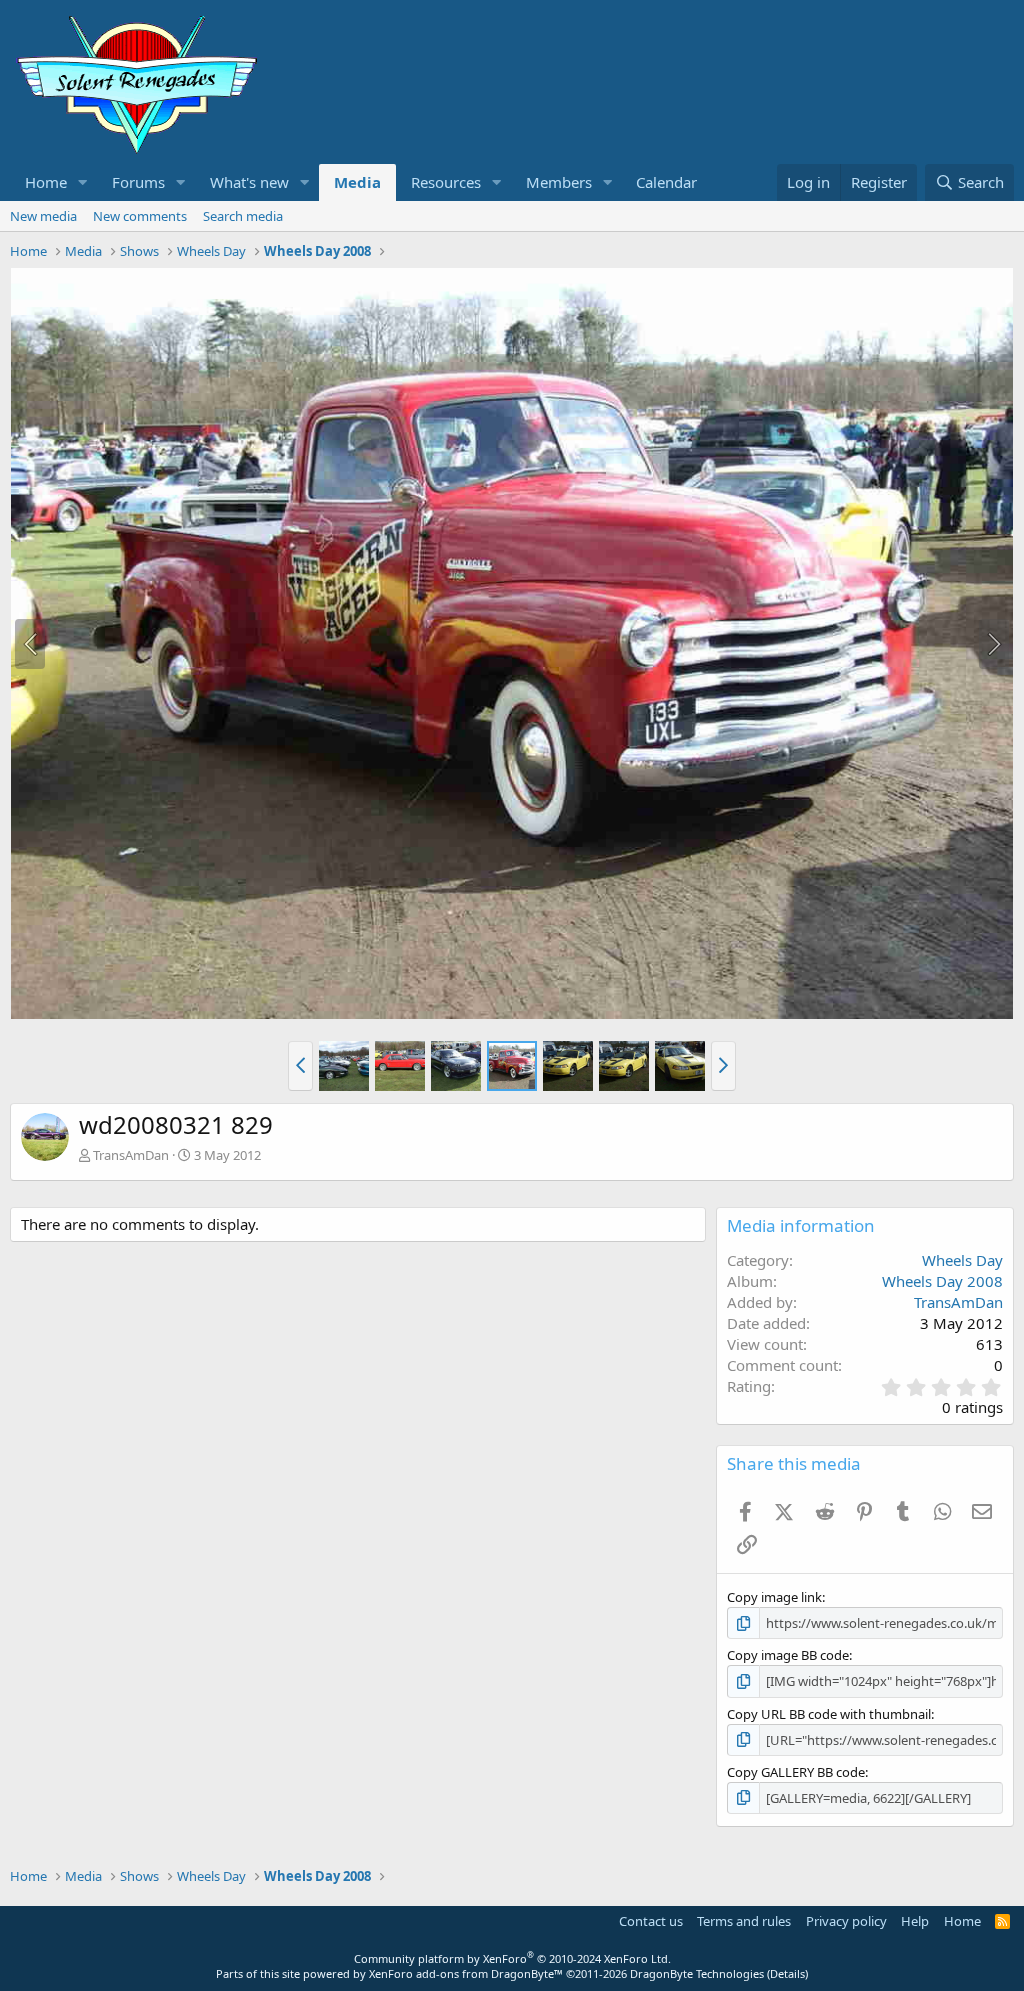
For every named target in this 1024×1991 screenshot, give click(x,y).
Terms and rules (744, 1921)
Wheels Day (962, 1260)
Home (46, 182)
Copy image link (774, 1597)
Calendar (666, 182)
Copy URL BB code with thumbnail (829, 1714)
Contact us (651, 1921)
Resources (446, 182)
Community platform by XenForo (512, 1958)
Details (787, 1973)
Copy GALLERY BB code (796, 1772)
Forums (138, 182)
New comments (140, 216)
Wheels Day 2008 (942, 1281)
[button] (83, 182)
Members (559, 182)
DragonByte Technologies (697, 1973)
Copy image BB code (788, 1655)
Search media (243, 216)
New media (43, 216)
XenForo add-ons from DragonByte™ (466, 1973)
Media (357, 182)
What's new (249, 182)
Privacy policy (846, 1921)
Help (915, 1921)
